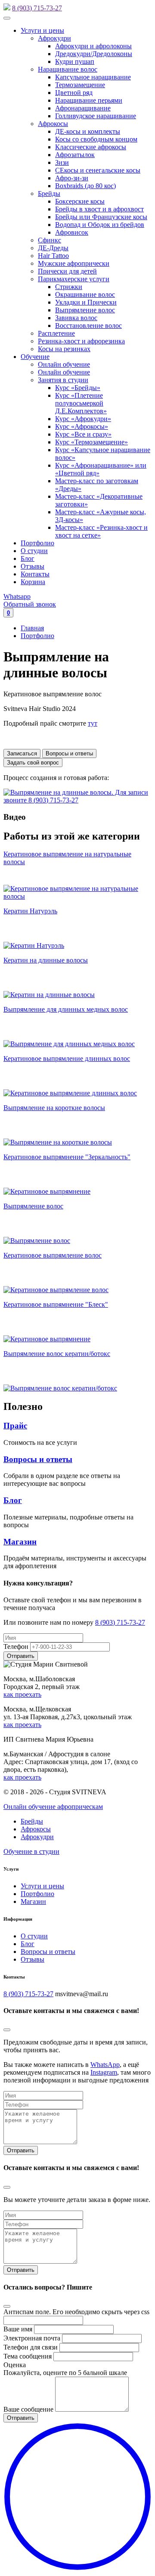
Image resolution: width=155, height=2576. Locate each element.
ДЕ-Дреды (53, 248)
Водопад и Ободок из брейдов (100, 225)
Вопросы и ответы (69, 753)
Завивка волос (76, 318)
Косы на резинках (64, 349)
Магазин (20, 1542)
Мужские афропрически (74, 263)
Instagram (104, 2072)
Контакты (35, 574)
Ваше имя (18, 2329)
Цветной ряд (74, 93)
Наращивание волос (68, 69)
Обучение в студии (31, 1851)
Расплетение (56, 333)
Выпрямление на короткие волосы (54, 1108)
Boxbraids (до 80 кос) (85, 186)
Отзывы (33, 566)
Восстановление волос (88, 326)
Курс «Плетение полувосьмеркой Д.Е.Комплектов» (81, 403)
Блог (28, 558)
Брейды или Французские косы (101, 217)
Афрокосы (53, 124)
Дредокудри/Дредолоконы (94, 54)
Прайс (15, 1426)
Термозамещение (80, 85)
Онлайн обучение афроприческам (53, 1807)
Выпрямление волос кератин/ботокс (57, 1354)
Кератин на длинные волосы (46, 960)
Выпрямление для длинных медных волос (66, 1009)
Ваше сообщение (28, 2409)
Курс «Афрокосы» (82, 426)
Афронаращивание (83, 108)
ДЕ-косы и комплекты (88, 131)
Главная (32, 628)
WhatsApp (105, 2065)
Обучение (35, 357)
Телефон (16, 1647)
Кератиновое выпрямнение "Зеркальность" (67, 1157)
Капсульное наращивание (93, 77)
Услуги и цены (42, 30)
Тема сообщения (28, 2356)
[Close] (7, 2030)
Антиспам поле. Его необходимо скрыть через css (76, 2312)
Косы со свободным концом (96, 139)
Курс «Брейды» (78, 388)
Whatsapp (17, 596)
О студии (34, 551)
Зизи (62, 162)
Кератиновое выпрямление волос (53, 1255)
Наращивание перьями (89, 100)
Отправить (21, 2150)
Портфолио (37, 543)
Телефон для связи (31, 2347)
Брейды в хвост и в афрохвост (99, 209)
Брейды (49, 193)
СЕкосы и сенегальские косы (98, 170)
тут (93, 723)
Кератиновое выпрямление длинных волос (67, 1058)
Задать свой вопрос (33, 763)
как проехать (22, 1694)
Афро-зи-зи (72, 178)
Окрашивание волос (85, 294)
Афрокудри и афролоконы (93, 46)
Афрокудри (54, 38)
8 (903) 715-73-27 (37, 8)
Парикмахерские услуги (74, 279)
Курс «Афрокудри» (83, 419)
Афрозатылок (75, 155)
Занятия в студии (63, 380)
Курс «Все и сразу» (83, 434)
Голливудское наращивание (96, 116)
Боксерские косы (80, 201)
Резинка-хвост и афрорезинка (81, 341)
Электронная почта (32, 2338)
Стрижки (69, 287)
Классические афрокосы (91, 147)
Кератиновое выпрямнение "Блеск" (56, 1304)
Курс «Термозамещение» (91, 442)
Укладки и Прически (86, 302)
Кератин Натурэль (30, 911)
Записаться (22, 753)
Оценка (15, 2365)
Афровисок (72, 232)
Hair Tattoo (53, 256)
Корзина (33, 582)
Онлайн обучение (64, 364)
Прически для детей (67, 271)
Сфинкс (50, 240)
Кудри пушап (75, 61)
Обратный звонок (30, 604)
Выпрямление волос (85, 310)
